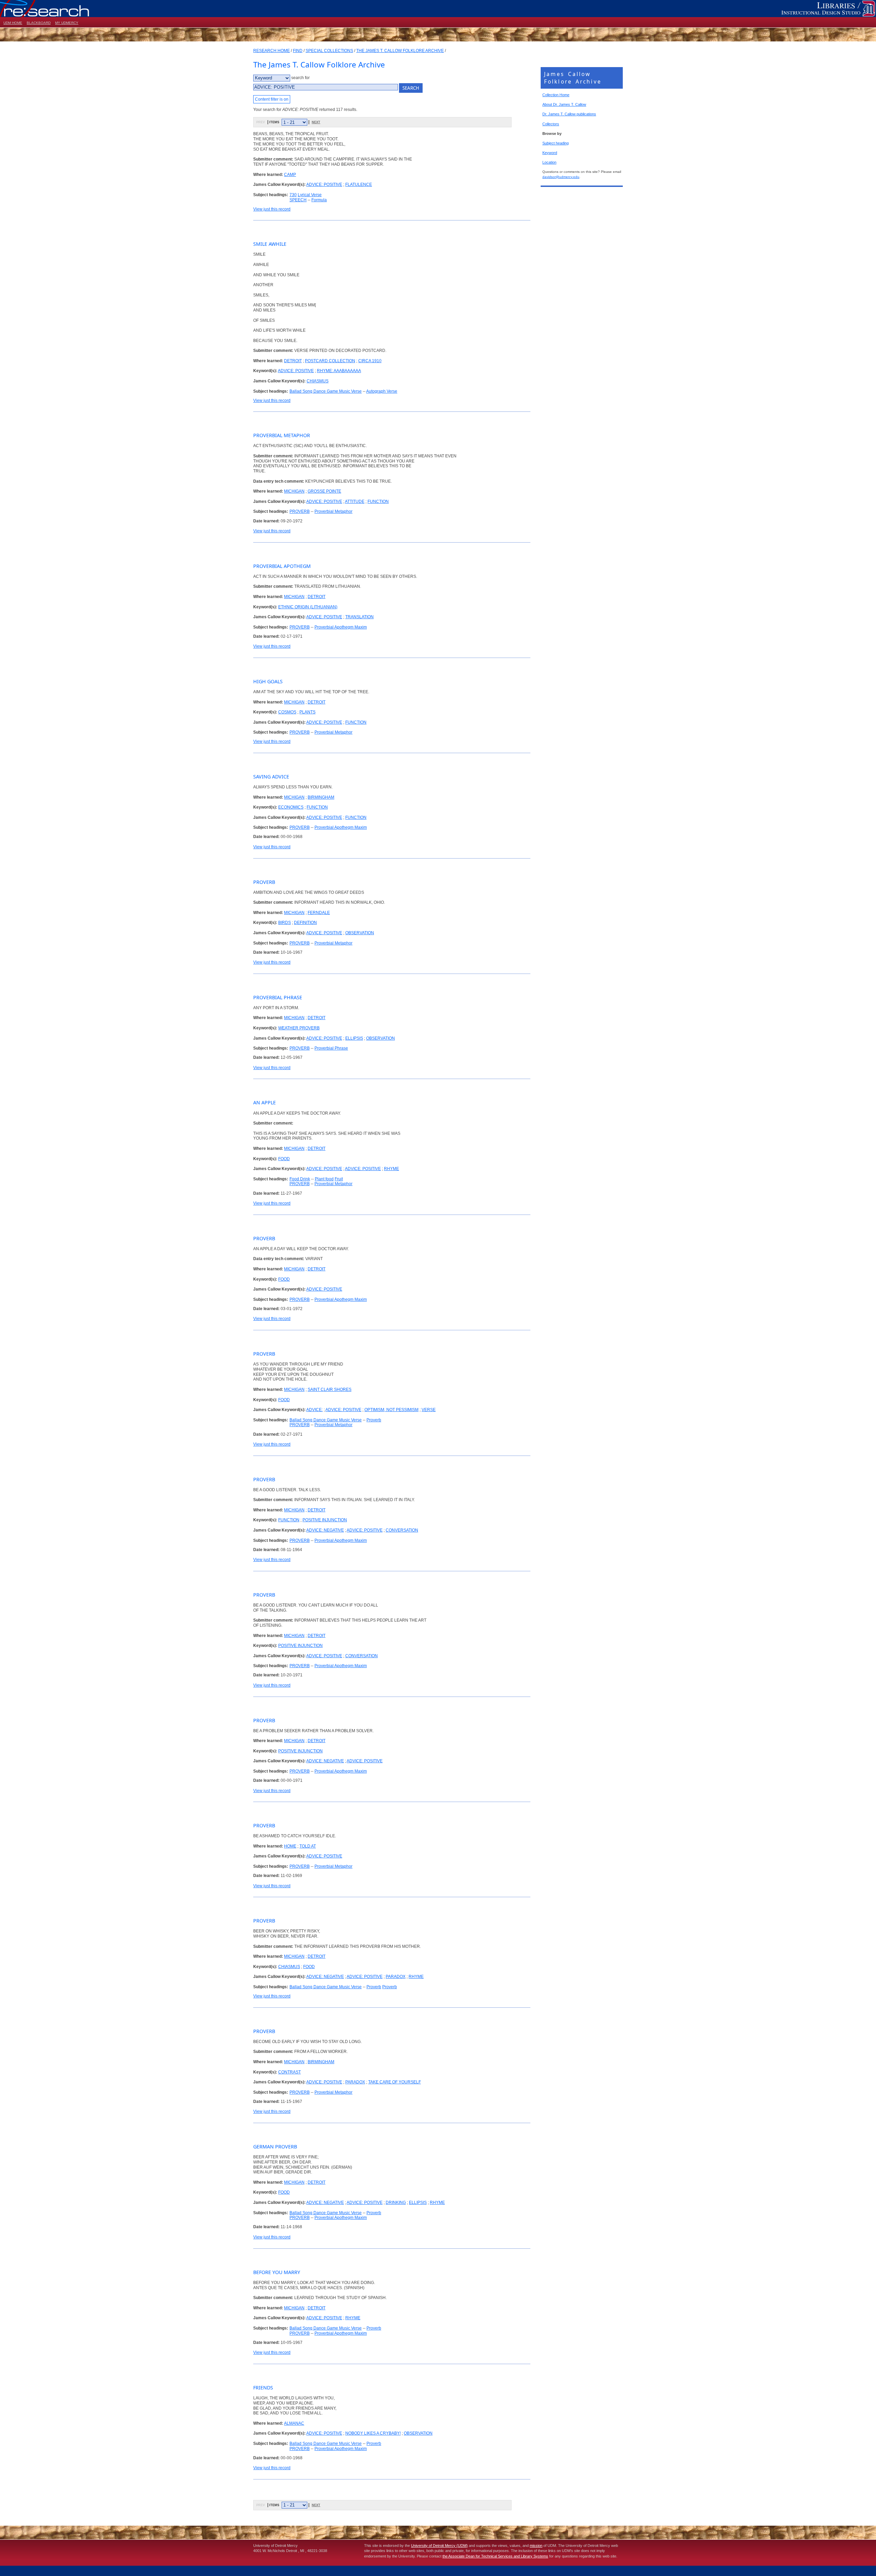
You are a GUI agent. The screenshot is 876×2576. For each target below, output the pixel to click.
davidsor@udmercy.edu (561, 177)
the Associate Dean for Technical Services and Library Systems (495, 2556)
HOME (290, 1846)
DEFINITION (305, 923)
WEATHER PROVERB (299, 1028)
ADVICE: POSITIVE (324, 185)
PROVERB (300, 511)
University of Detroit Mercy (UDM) (439, 2546)
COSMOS (287, 712)
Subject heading (556, 143)
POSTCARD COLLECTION (330, 361)
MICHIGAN (294, 491)
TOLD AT (308, 1846)
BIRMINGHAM (321, 797)
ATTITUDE (355, 502)
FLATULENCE (359, 185)
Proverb (374, 1420)
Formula (319, 200)
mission (536, 2546)
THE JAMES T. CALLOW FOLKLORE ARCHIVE (400, 51)
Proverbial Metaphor (333, 511)
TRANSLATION (359, 617)
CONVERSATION (402, 1530)
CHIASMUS (318, 381)
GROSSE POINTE (324, 491)
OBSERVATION (360, 933)
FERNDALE (319, 913)
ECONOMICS (291, 807)
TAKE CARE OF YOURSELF (395, 2082)
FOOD (284, 1159)
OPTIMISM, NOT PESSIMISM (391, 1410)
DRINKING (396, 2203)
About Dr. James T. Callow (564, 104)
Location (549, 162)
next (316, 122)
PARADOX (396, 1977)
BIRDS (285, 923)
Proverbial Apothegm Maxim (341, 627)
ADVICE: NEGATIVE (325, 1530)
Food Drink (300, 1179)
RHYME (391, 1169)
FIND (298, 51)
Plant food (324, 1179)
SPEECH (298, 200)
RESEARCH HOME (272, 51)
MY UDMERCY (67, 23)
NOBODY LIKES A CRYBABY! (373, 2433)
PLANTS (307, 712)
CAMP (290, 175)
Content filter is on (272, 99)
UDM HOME (13, 23)
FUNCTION (378, 502)
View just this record (272, 209)
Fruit (339, 1179)
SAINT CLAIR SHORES (330, 1389)
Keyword (550, 153)
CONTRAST (289, 2072)
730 (293, 195)
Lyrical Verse (310, 195)
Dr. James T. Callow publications (569, 114)
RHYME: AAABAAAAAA (339, 371)
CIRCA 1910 (370, 361)
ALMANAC (294, 2423)
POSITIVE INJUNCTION (325, 1520)
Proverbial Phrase (331, 1048)
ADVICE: (314, 1410)
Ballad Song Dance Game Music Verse (326, 391)
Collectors (551, 124)
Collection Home (556, 95)
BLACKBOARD (39, 23)
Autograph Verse (382, 391)
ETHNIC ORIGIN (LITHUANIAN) (308, 607)
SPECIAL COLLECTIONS (329, 51)
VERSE (429, 1410)
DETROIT (293, 361)
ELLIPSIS (354, 1038)
